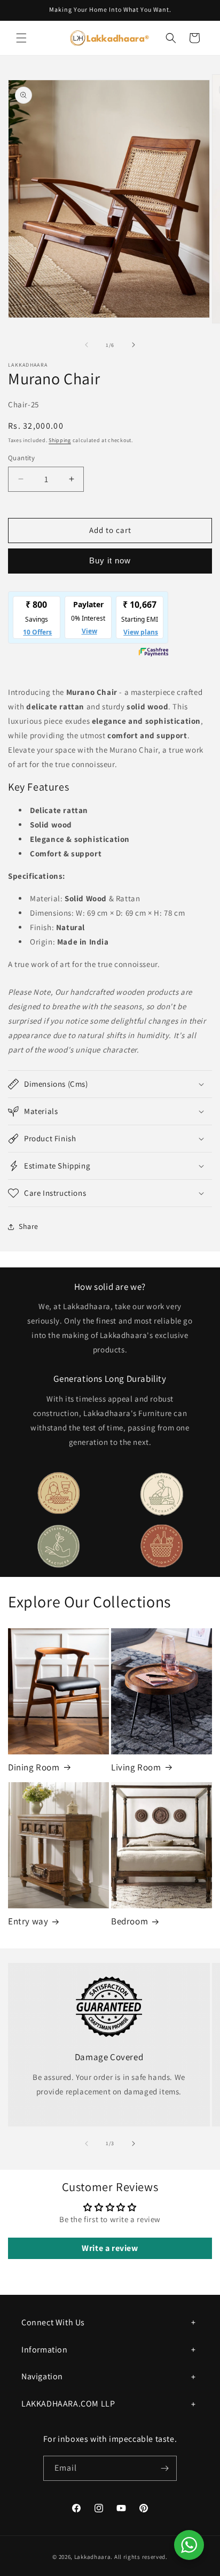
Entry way (28, 1921)
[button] (21, 38)
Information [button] (45, 2350)
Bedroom (129, 1921)
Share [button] (29, 1226)
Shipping (60, 440)
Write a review (110, 2248)
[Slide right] (133, 345)
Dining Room (34, 1767)
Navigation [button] (42, 2376)
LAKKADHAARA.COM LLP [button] (68, 2404)
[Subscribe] (164, 2468)
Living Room (136, 1767)
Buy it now (110, 560)
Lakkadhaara (93, 2557)
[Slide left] (87, 345)
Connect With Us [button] (53, 2322)
